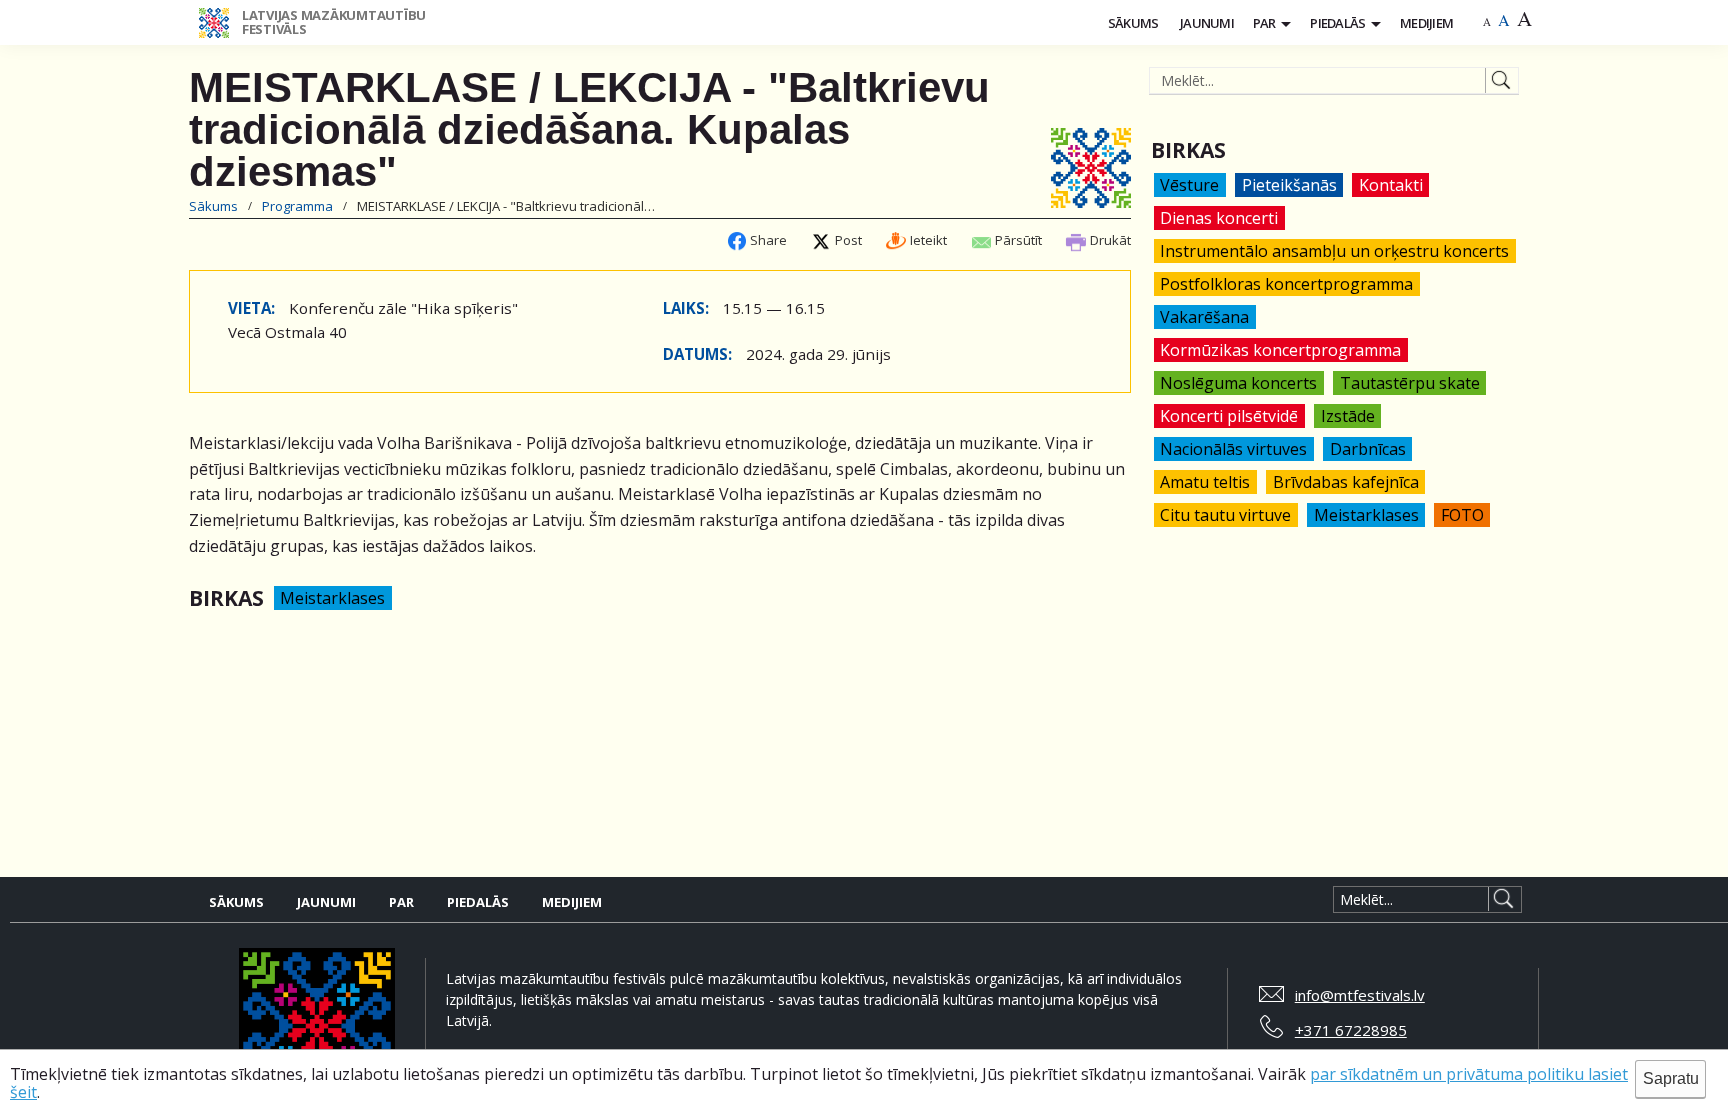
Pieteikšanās (1289, 185)
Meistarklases (332, 598)
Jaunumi (1207, 23)
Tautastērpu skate (1410, 383)
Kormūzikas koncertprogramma (1280, 350)
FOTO (1462, 515)
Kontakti (1391, 185)
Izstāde (1348, 416)
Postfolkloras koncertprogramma (1286, 284)
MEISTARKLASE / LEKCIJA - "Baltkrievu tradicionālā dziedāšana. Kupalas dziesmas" (507, 206)
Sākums (1133, 23)
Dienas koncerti (1219, 218)
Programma (297, 206)
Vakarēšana (1204, 317)
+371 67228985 (1351, 1030)
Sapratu (1671, 1078)
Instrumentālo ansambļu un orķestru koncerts (1334, 251)
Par (1264, 23)
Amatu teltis (1205, 482)
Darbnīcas (1368, 449)
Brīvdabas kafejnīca (1346, 482)
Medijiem (1426, 23)
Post (848, 240)
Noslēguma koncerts (1238, 383)
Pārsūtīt (1018, 240)
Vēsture (1189, 185)
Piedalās (1337, 23)
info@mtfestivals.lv (1360, 995)
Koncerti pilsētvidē (1229, 416)
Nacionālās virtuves (1233, 449)
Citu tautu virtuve (1225, 515)
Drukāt (1110, 240)
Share (768, 240)
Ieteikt (928, 240)
